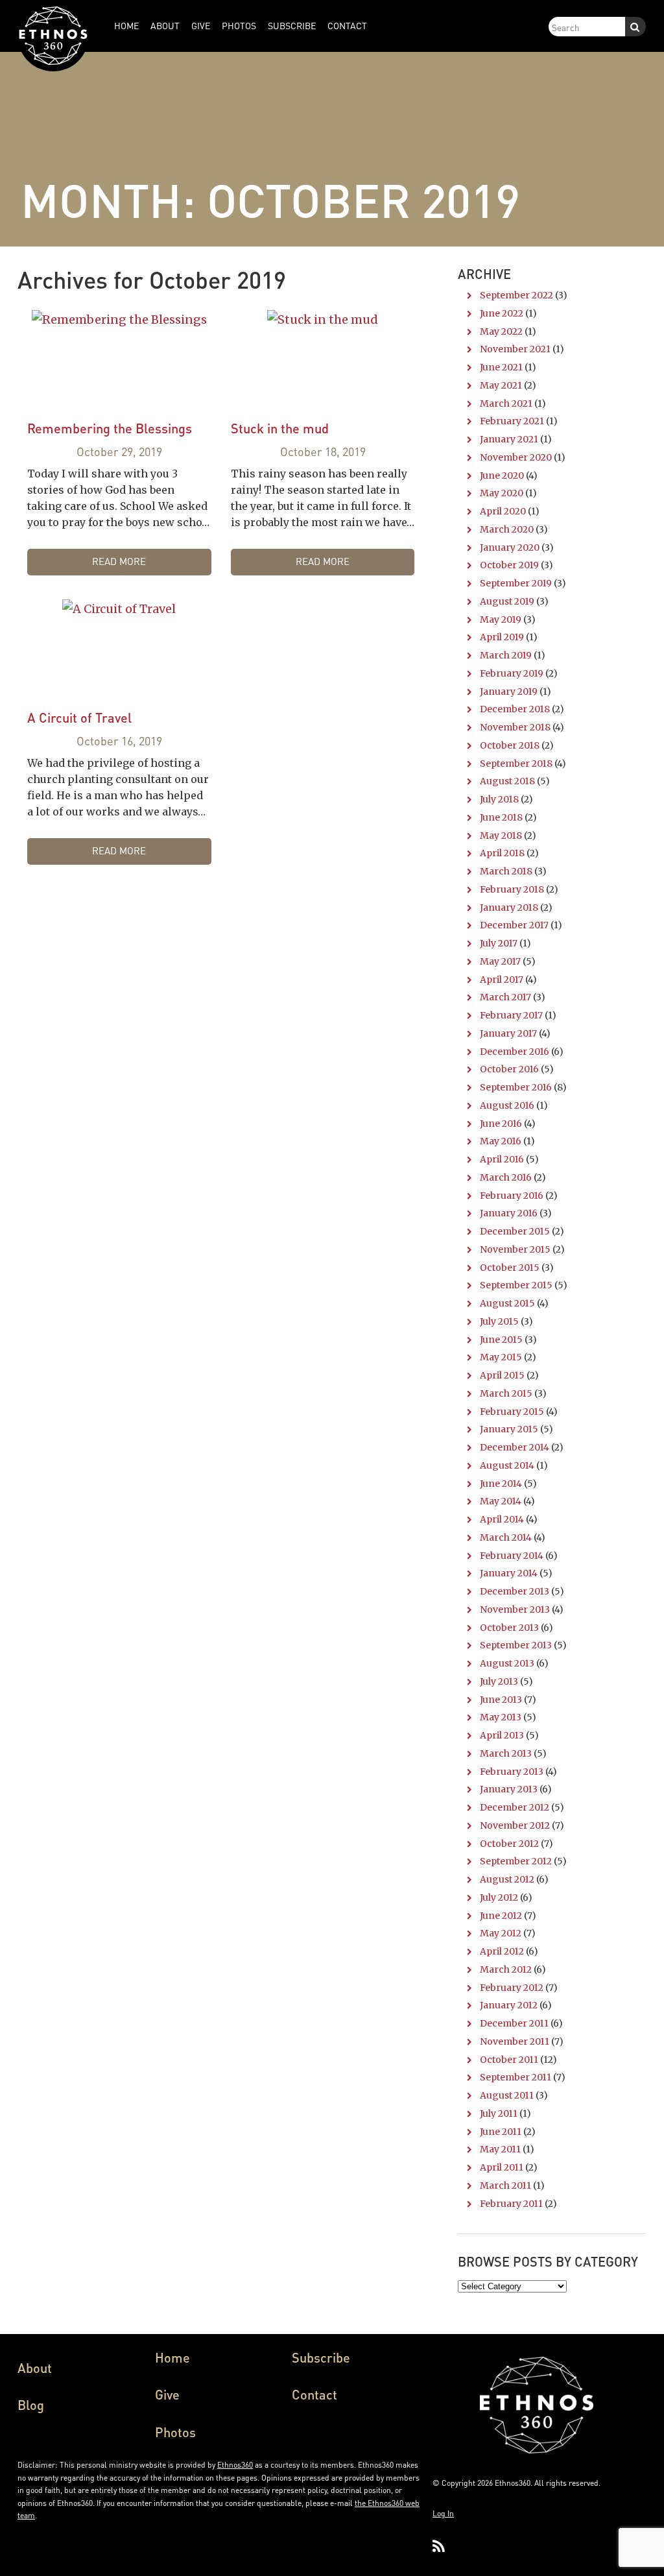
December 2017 (514, 925)
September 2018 (516, 764)
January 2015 (509, 1429)
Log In (443, 2513)
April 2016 (502, 1159)
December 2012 (515, 1807)
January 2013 (509, 1789)
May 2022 (501, 331)
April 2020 (503, 511)
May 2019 (501, 620)
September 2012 (516, 1861)
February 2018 (512, 889)
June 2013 (501, 1700)
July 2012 (499, 1897)
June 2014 (501, 1484)
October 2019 (509, 565)
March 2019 (506, 655)
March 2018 (506, 871)
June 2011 (501, 2132)
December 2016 (515, 1052)
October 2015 (510, 1268)
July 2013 (499, 1681)
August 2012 (507, 1879)
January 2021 (509, 439)
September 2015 (516, 1285)
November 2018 (515, 727)
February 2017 (511, 1015)
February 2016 (512, 1196)
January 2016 (509, 1213)
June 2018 (501, 817)
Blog (31, 2405)
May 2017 (500, 961)
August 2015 (507, 1303)
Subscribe (321, 2357)
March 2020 (507, 529)
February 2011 (511, 2204)
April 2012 (502, 1951)
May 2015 (501, 1357)
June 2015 (501, 1340)
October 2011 (509, 2060)
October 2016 (509, 1069)
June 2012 (501, 1916)
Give (167, 2394)
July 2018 (499, 799)
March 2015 (506, 1393)
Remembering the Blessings (110, 428)
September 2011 (516, 2077)
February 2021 (512, 421)
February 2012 (512, 1988)
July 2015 (499, 1321)
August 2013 (507, 1663)
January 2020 (510, 548)
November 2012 (515, 1825)
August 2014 (507, 1465)
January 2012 (509, 2005)
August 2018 (507, 781)
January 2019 (509, 692)
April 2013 (502, 1735)
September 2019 (516, 583)
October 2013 (509, 1628)
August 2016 (507, 1105)
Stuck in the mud (280, 428)
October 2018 (510, 745)
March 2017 (505, 997)
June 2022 (502, 313)
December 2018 (515, 709)
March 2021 (506, 403)
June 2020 (502, 475)
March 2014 (506, 1537)
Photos (175, 2432)
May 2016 (501, 1141)
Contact (314, 2394)
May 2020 (502, 493)
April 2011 (502, 2167)
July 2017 (499, 943)
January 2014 (509, 1573)
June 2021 (501, 367)
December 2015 (515, 1231)
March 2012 (506, 1969)
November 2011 (515, 2041)
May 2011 (500, 2149)
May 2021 (501, 385)
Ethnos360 (235, 2465)
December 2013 (515, 1591)
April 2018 (502, 853)
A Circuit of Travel (79, 717)
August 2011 (507, 2095)
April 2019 (502, 637)
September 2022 (516, 295)
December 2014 (515, 1447)
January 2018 (509, 908)
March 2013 (506, 1753)
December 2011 (514, 2023)
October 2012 (509, 1844)
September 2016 (516, 1087)
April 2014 (502, 1519)
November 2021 (515, 349)
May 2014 (501, 1501)
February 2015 (512, 1412)
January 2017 (508, 1033)
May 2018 (501, 836)
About (35, 2368)
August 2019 (507, 601)
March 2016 (506, 1177)
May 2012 (501, 1933)
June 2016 (501, 1124)
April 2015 (502, 1375)
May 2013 (501, 1717)
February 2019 (512, 673)
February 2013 (512, 1772)
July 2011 (499, 2113)
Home (172, 2357)
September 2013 (516, 1645)
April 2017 (502, 980)
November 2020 (516, 457)
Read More (119, 561)
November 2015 (515, 1249)
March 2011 (505, 2185)
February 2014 (512, 1556)
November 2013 (515, 1609)
